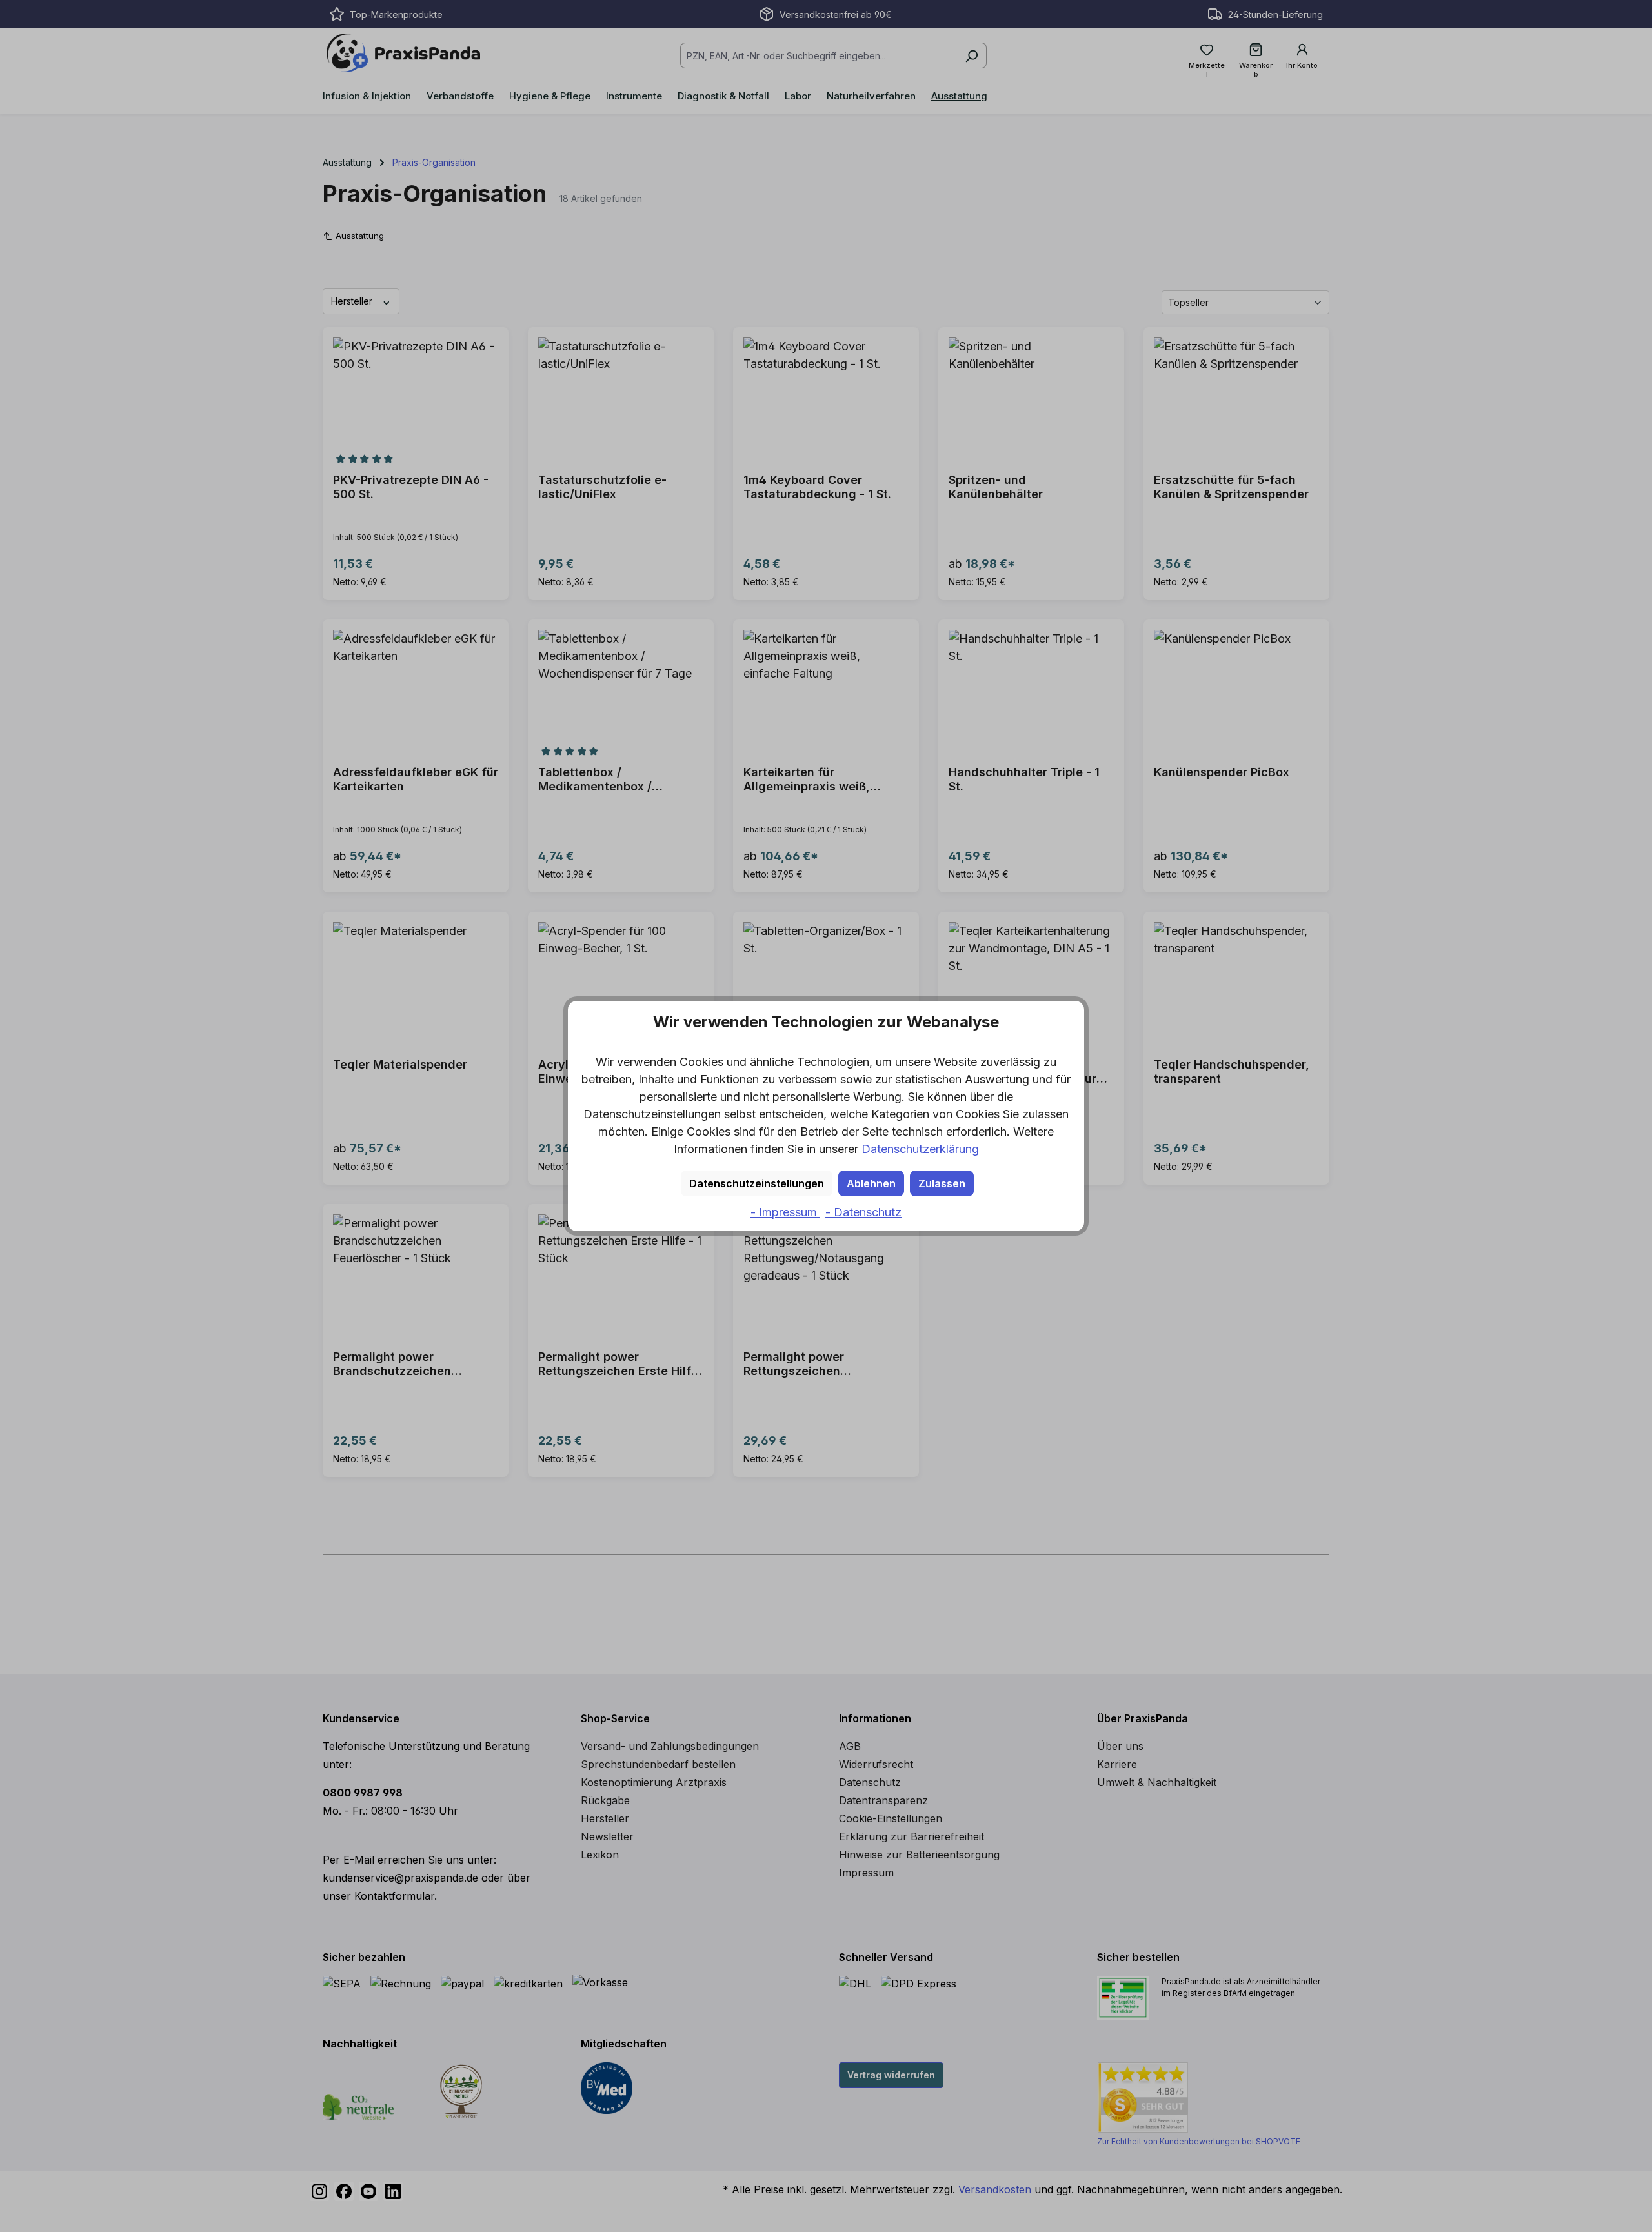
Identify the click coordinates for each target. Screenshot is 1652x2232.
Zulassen (942, 1183)
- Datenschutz (863, 1212)
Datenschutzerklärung (920, 1149)
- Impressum (785, 1212)
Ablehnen (871, 1183)
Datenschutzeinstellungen (757, 1183)
